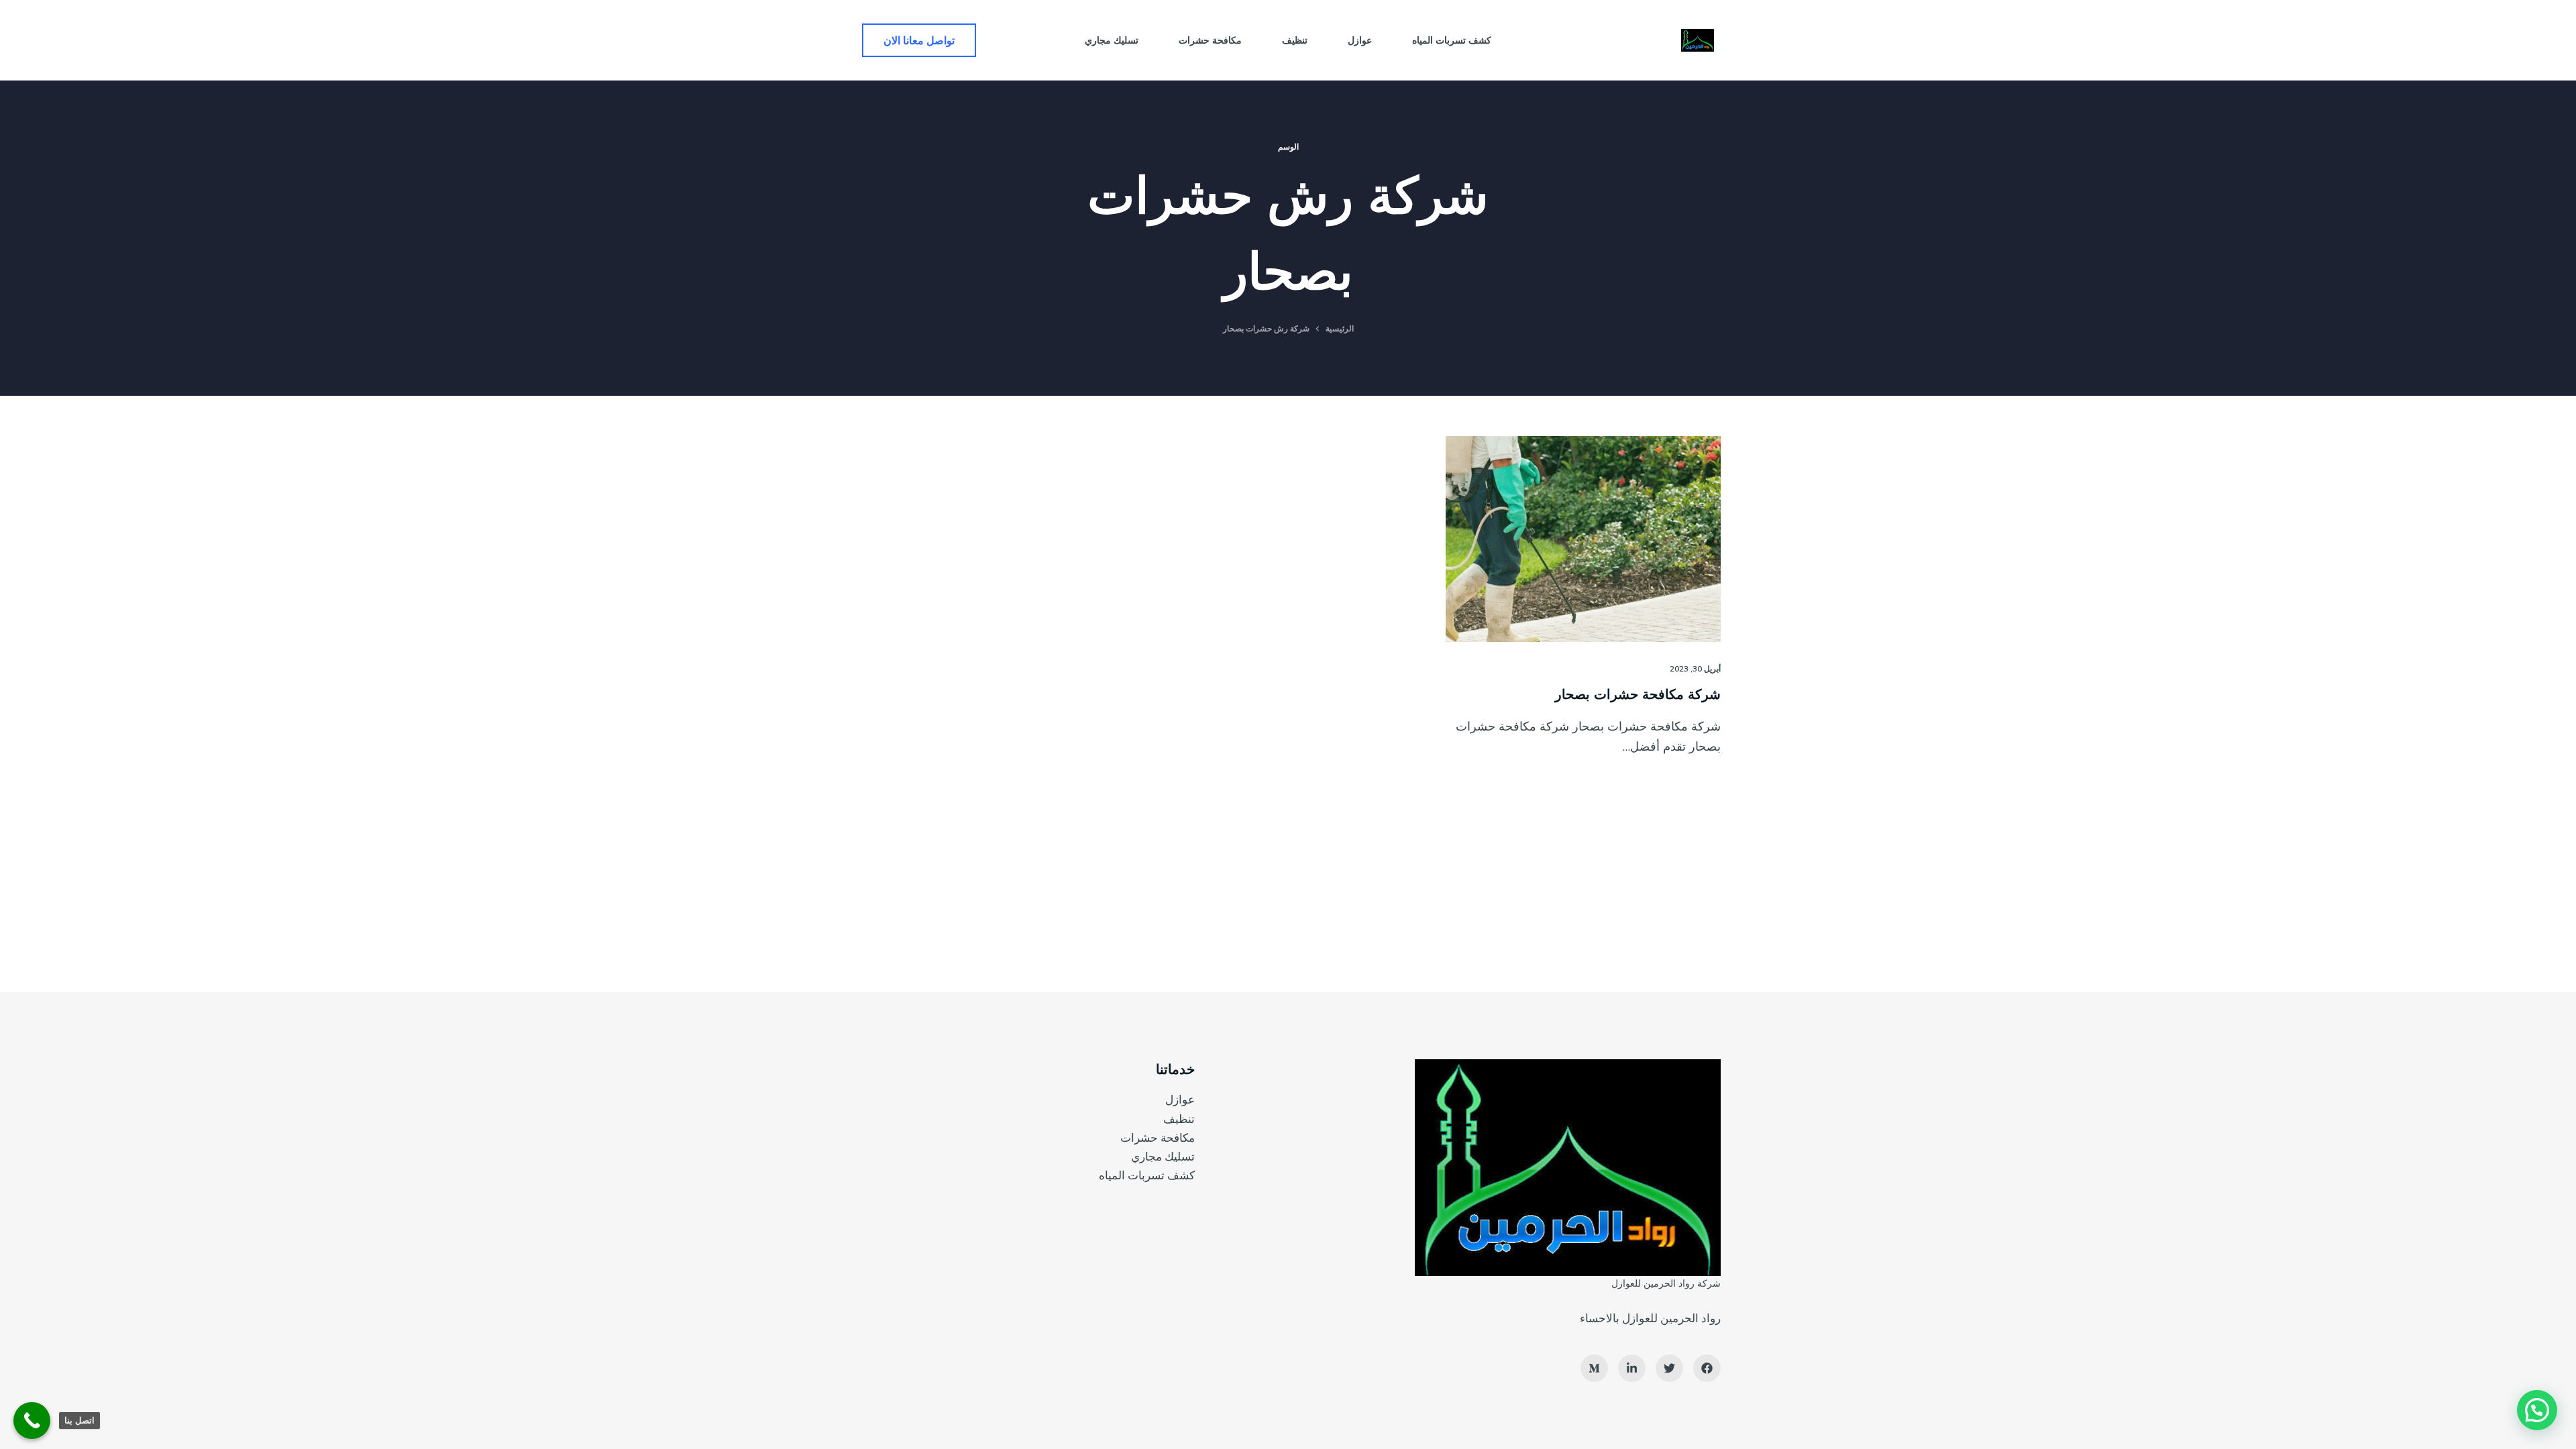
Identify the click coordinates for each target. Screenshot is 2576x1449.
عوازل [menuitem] (1360, 40)
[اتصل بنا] (32, 1420)
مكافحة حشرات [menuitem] (1210, 40)
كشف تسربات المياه (1147, 1175)
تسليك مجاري (1163, 1156)
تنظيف (1179, 1119)
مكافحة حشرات (1158, 1137)
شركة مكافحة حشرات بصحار (1638, 694)
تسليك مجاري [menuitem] (1112, 40)
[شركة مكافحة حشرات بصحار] (1583, 539)
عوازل (1180, 1099)
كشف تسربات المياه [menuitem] (1452, 40)
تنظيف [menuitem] (1295, 40)
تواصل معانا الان (919, 40)
